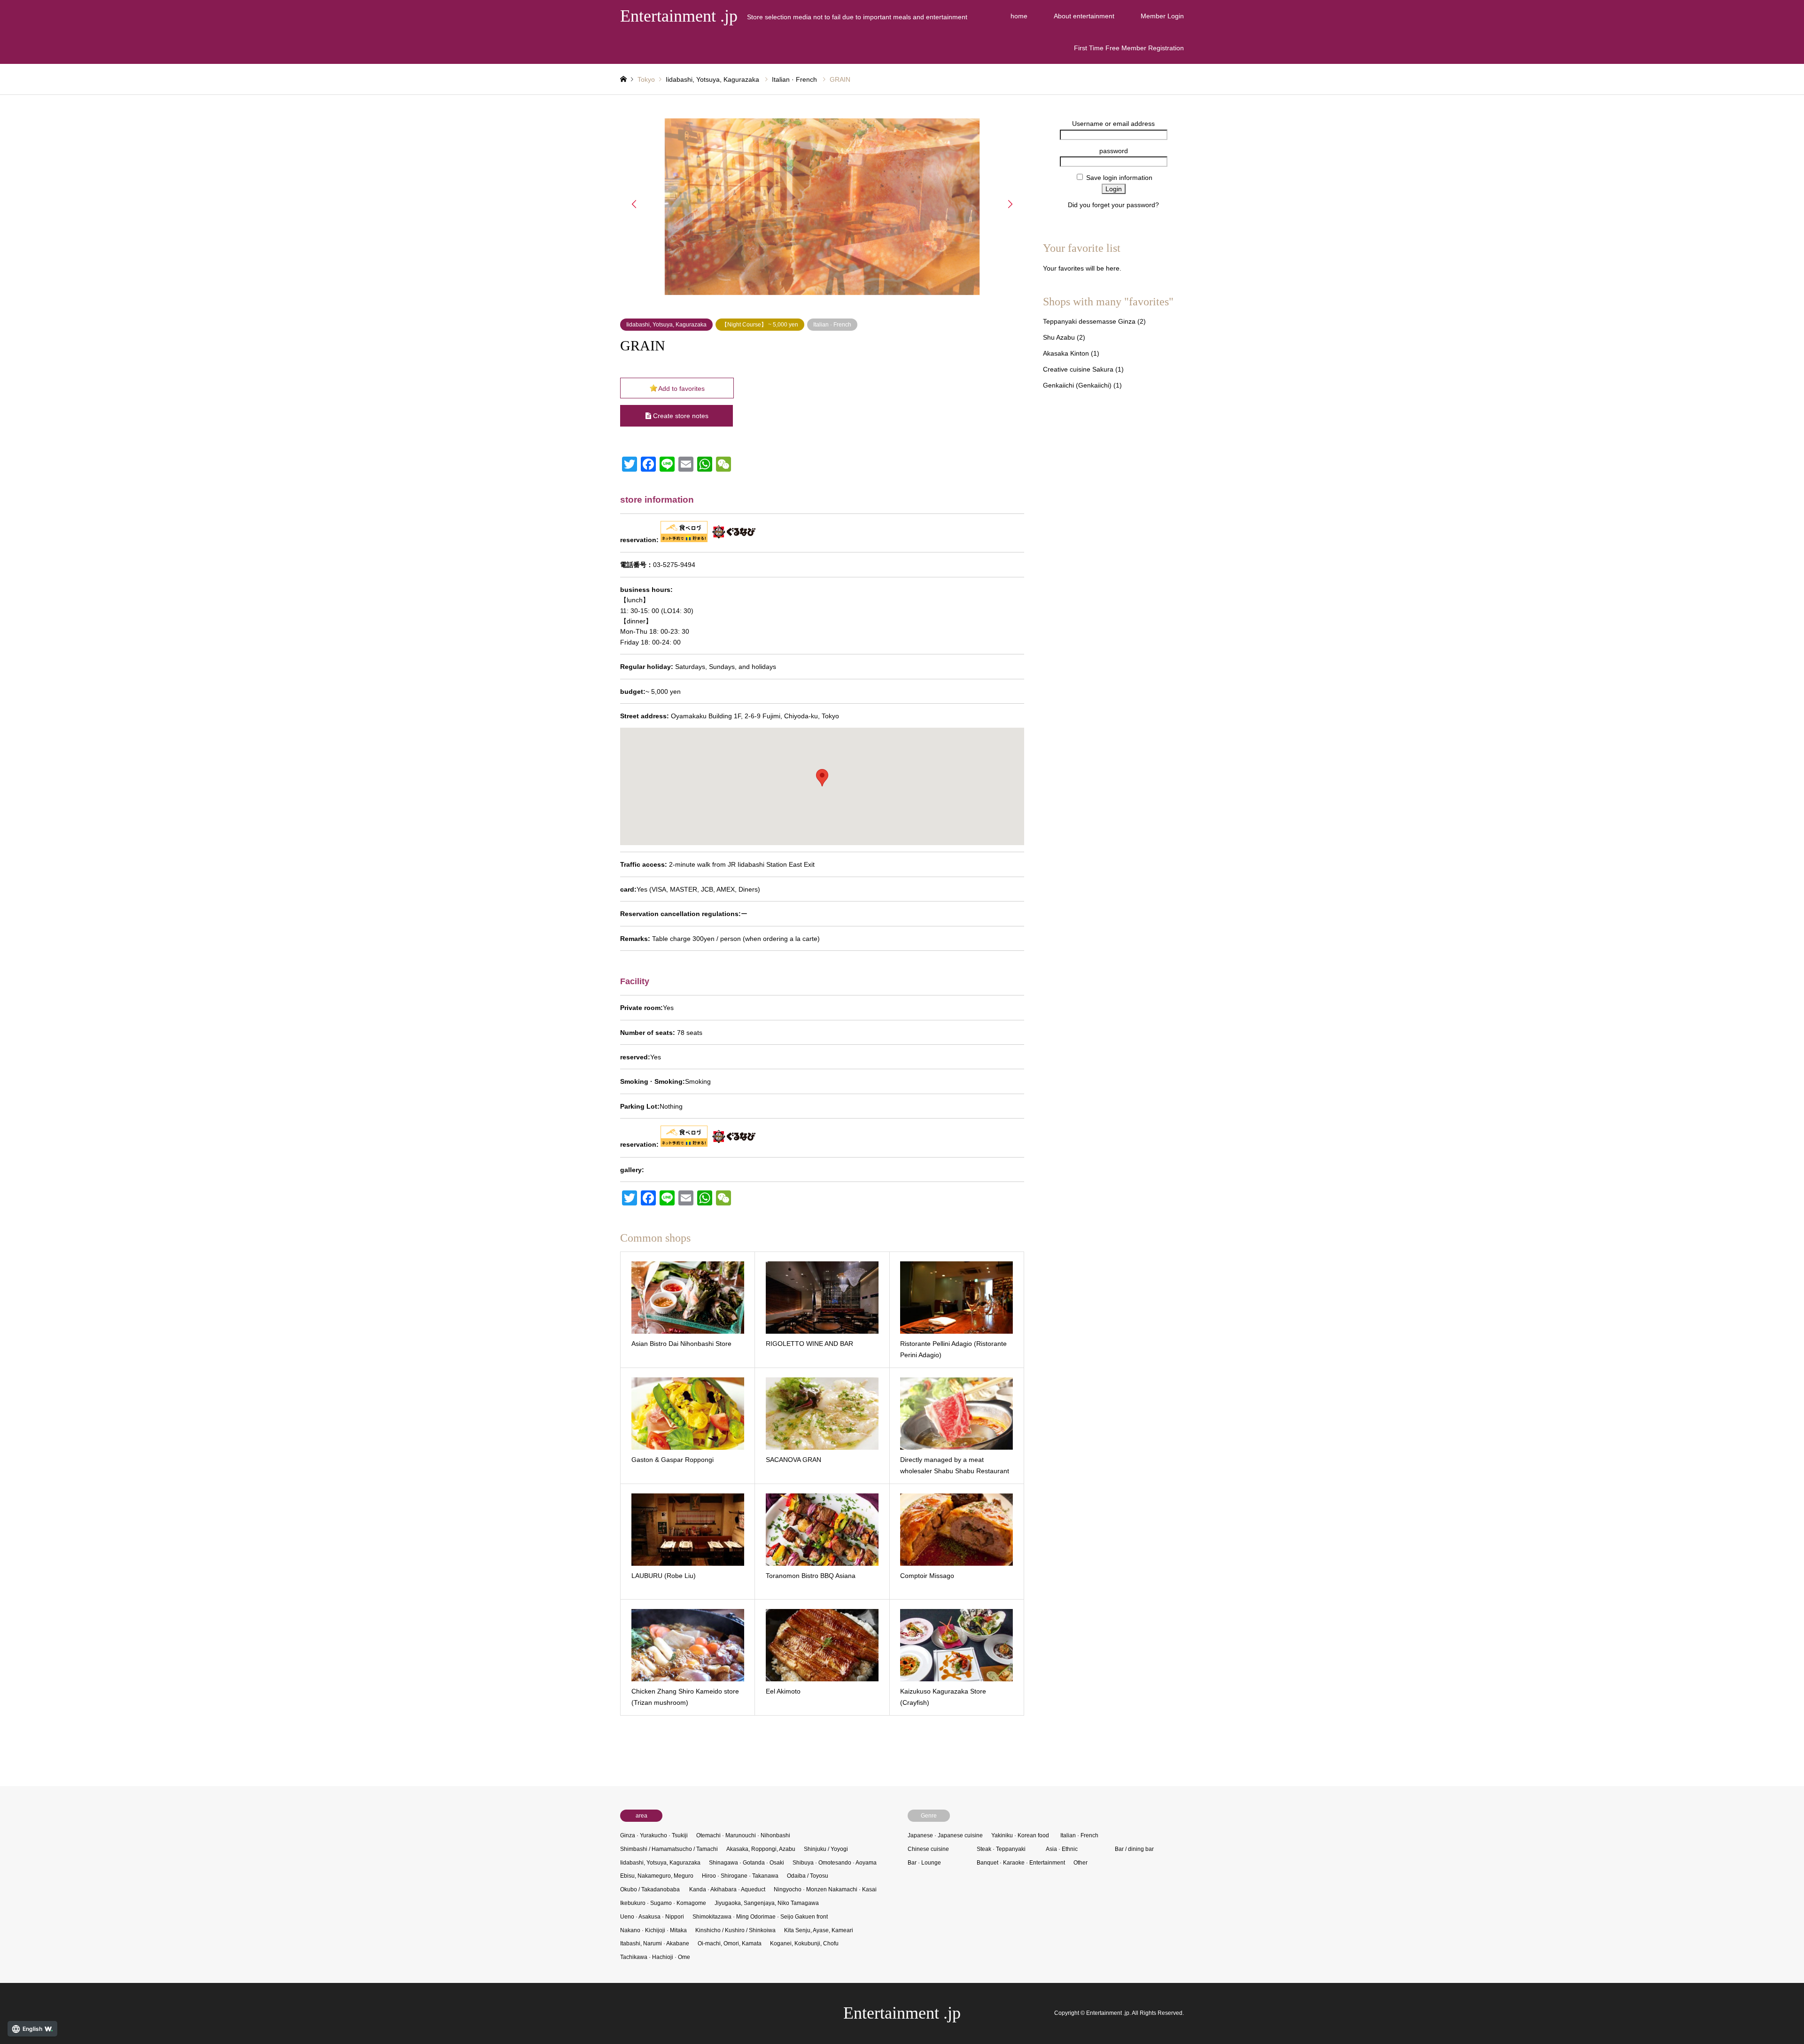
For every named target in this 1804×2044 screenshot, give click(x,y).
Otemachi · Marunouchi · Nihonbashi (743, 1835)
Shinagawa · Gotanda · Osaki (746, 1863)
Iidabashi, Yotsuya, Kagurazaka (712, 79)
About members (1114, 216)
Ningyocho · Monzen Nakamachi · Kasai (825, 1889)
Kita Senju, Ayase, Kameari (819, 1930)
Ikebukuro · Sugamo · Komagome (663, 1903)
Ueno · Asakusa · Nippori (652, 1917)
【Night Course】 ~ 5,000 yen (760, 325)
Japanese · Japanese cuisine (945, 1835)
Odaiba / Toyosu (808, 1876)
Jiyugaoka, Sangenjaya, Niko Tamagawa (767, 1903)
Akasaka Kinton (1066, 353)
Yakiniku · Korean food (1020, 1835)
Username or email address (1113, 124)
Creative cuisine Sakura (1078, 369)
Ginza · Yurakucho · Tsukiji (654, 1835)
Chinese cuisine (928, 1849)
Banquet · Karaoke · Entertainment (1021, 1863)
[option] (822, 207)
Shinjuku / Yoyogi (826, 1849)
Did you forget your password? (1113, 205)
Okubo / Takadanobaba (650, 1889)
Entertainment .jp (902, 2013)
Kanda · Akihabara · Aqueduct (727, 1889)
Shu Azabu (1059, 337)
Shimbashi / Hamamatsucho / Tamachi (669, 1849)
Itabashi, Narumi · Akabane (655, 1943)
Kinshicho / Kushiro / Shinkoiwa (735, 1930)
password (1114, 151)
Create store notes (681, 416)
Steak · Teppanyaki (1001, 1849)
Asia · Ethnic (1062, 1849)
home (1019, 16)
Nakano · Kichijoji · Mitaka (653, 1930)
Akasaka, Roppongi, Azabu (761, 1849)
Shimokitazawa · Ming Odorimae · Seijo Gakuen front (760, 1917)
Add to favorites (681, 389)
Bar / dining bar (1134, 1849)
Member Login (1162, 16)
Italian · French (794, 79)
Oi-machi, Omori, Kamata (730, 1943)
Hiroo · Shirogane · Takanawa (740, 1876)
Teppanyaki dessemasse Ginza (1089, 321)
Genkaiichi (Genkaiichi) (1077, 385)
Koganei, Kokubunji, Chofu (804, 1943)
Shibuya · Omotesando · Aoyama (835, 1863)
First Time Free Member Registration (1129, 48)
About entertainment (1084, 16)
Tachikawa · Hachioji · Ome (655, 1957)
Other (1081, 1863)
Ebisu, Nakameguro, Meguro (657, 1876)
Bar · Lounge (924, 1863)
